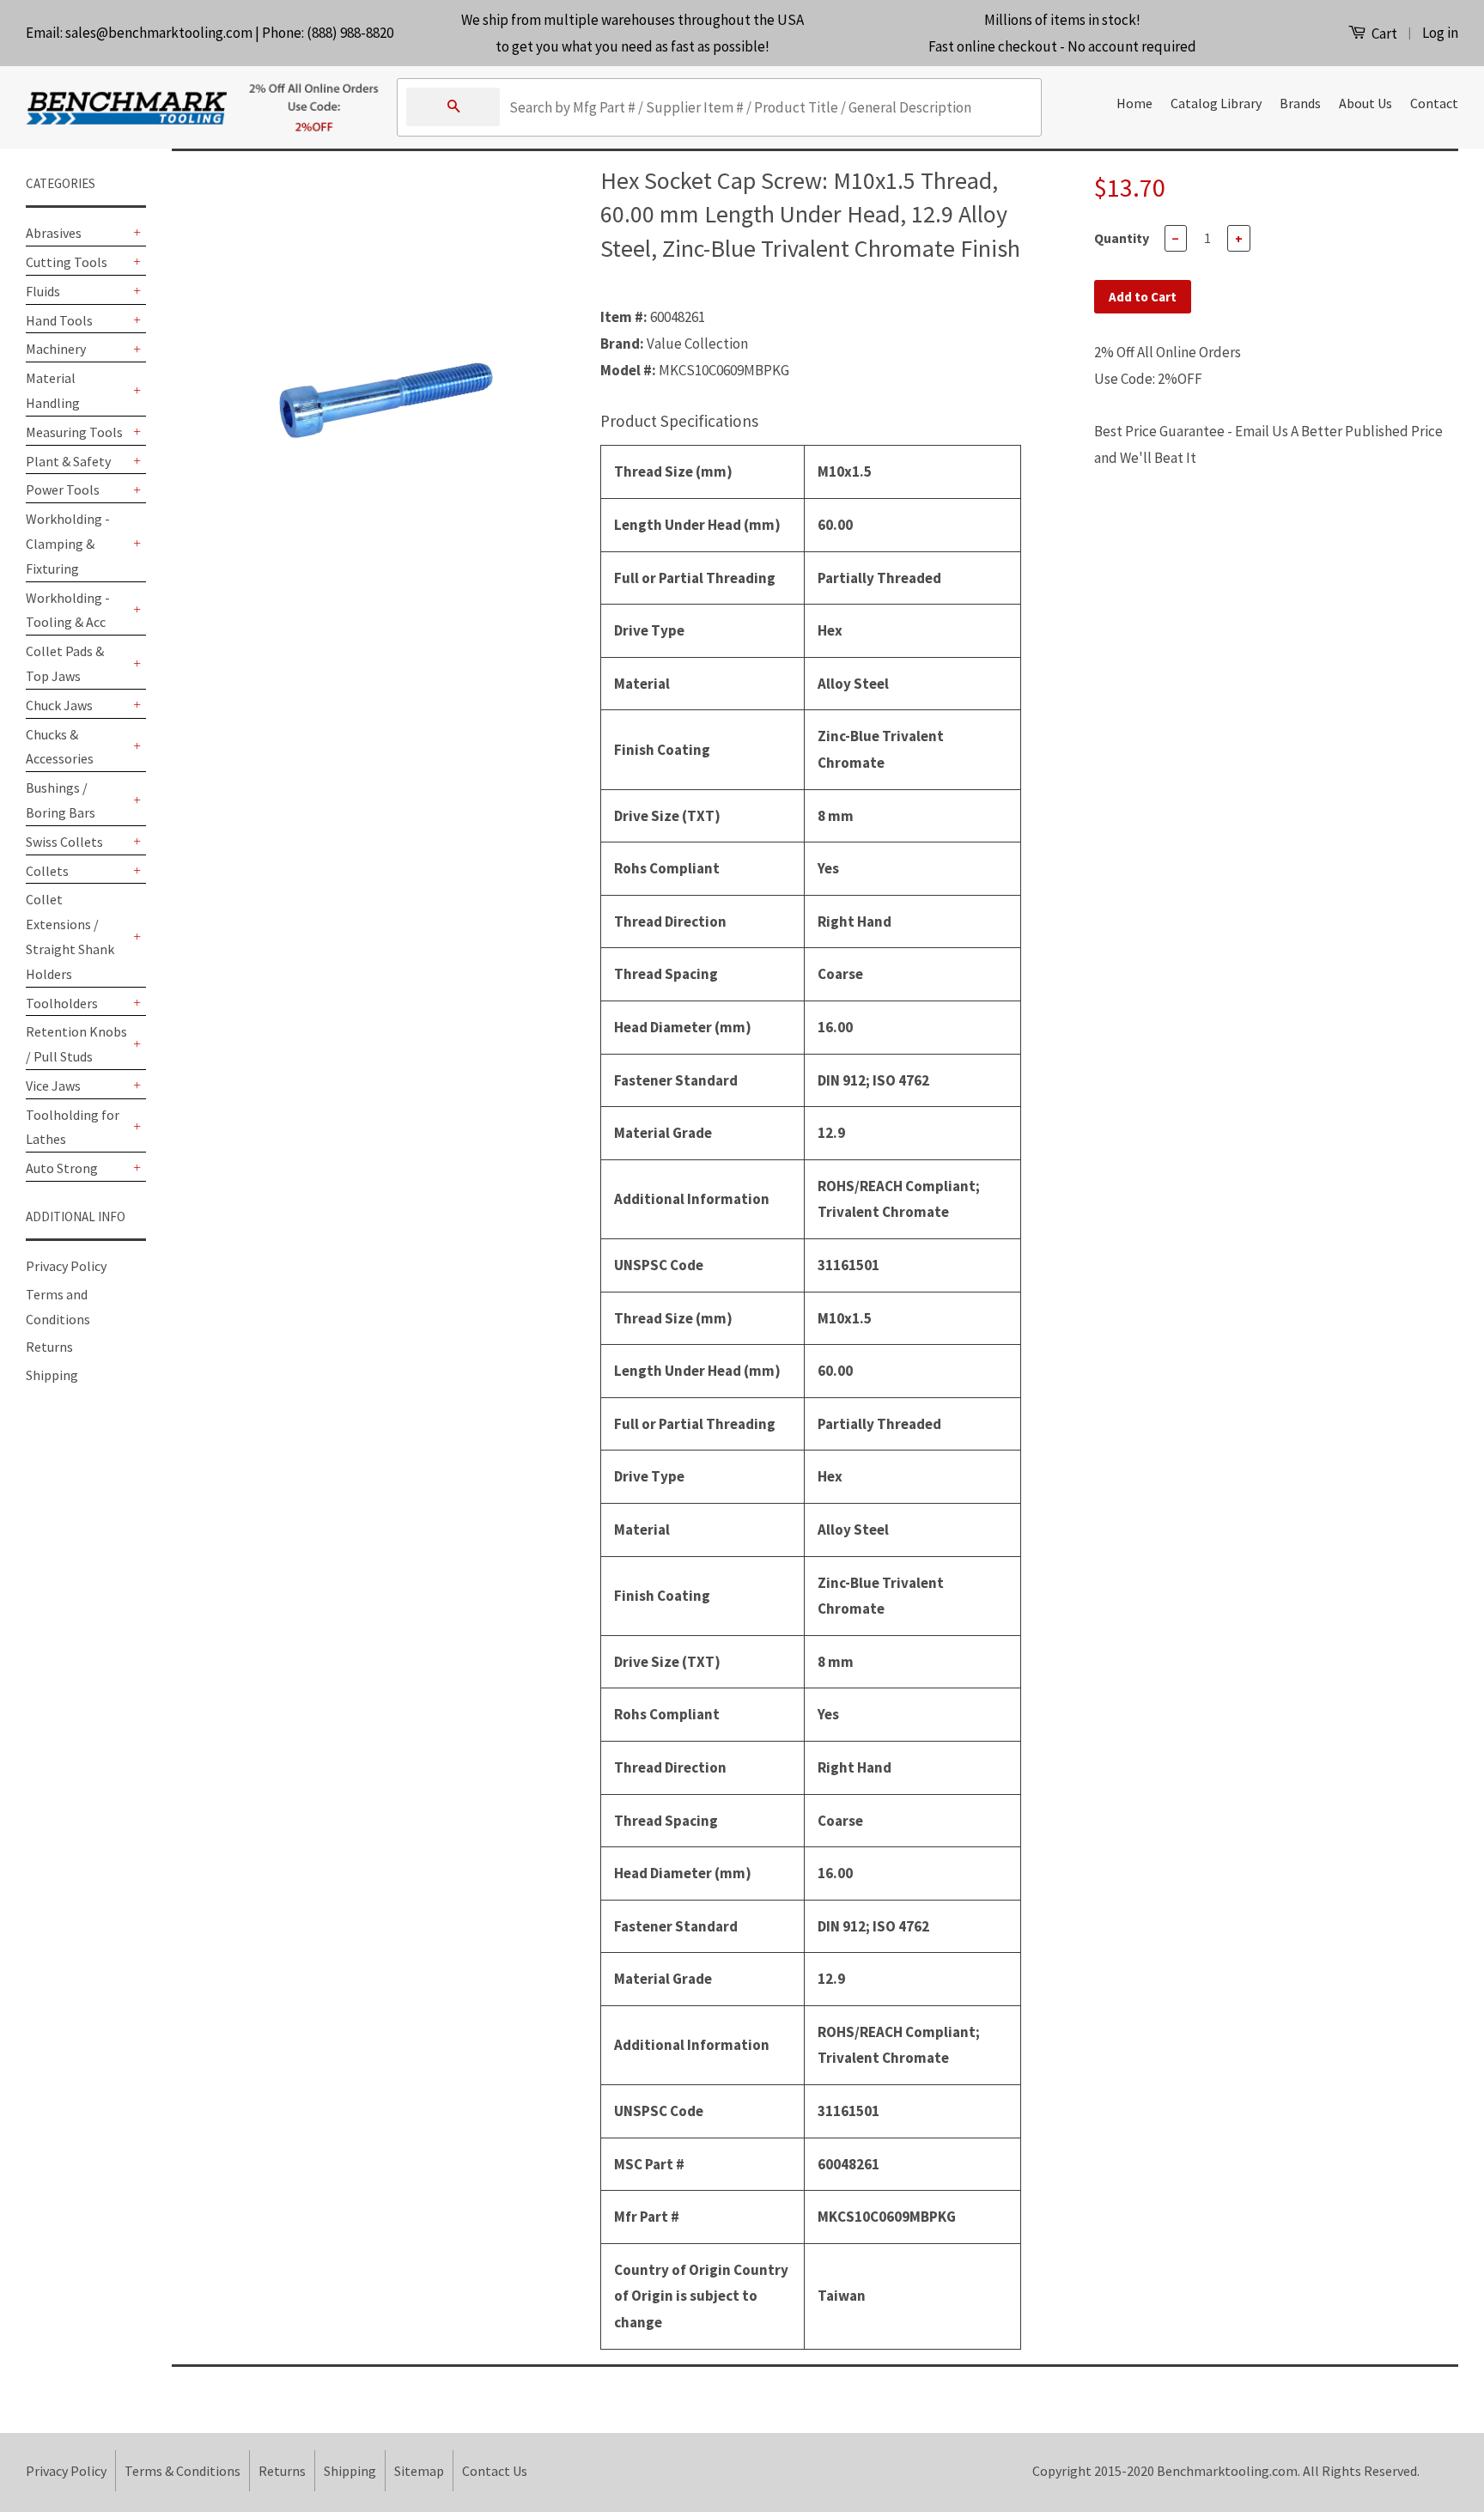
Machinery (56, 349)
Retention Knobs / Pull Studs (76, 1044)
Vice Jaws (53, 1086)
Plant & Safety (68, 461)
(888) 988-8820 (350, 33)
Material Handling (53, 390)
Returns (49, 1347)
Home (1134, 103)
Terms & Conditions (182, 2471)
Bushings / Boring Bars (61, 800)
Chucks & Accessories (60, 747)
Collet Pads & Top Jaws (65, 663)
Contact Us (495, 2471)
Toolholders (62, 1003)
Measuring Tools (74, 432)
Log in (1440, 33)
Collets (47, 871)
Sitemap (419, 2471)
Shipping (52, 1375)
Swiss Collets (64, 842)
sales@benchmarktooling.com (159, 33)
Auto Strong (62, 1168)
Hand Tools (59, 320)
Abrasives (54, 233)
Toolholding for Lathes (73, 1127)
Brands (1300, 103)
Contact (1434, 103)
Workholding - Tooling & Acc (68, 610)
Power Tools (63, 490)
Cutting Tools (67, 262)
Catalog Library (1216, 103)
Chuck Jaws (59, 705)
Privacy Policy (66, 1266)
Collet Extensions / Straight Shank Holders (70, 936)
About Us (1365, 103)
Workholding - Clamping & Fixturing (68, 544)
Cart (1383, 33)
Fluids (43, 291)
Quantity (1122, 238)
